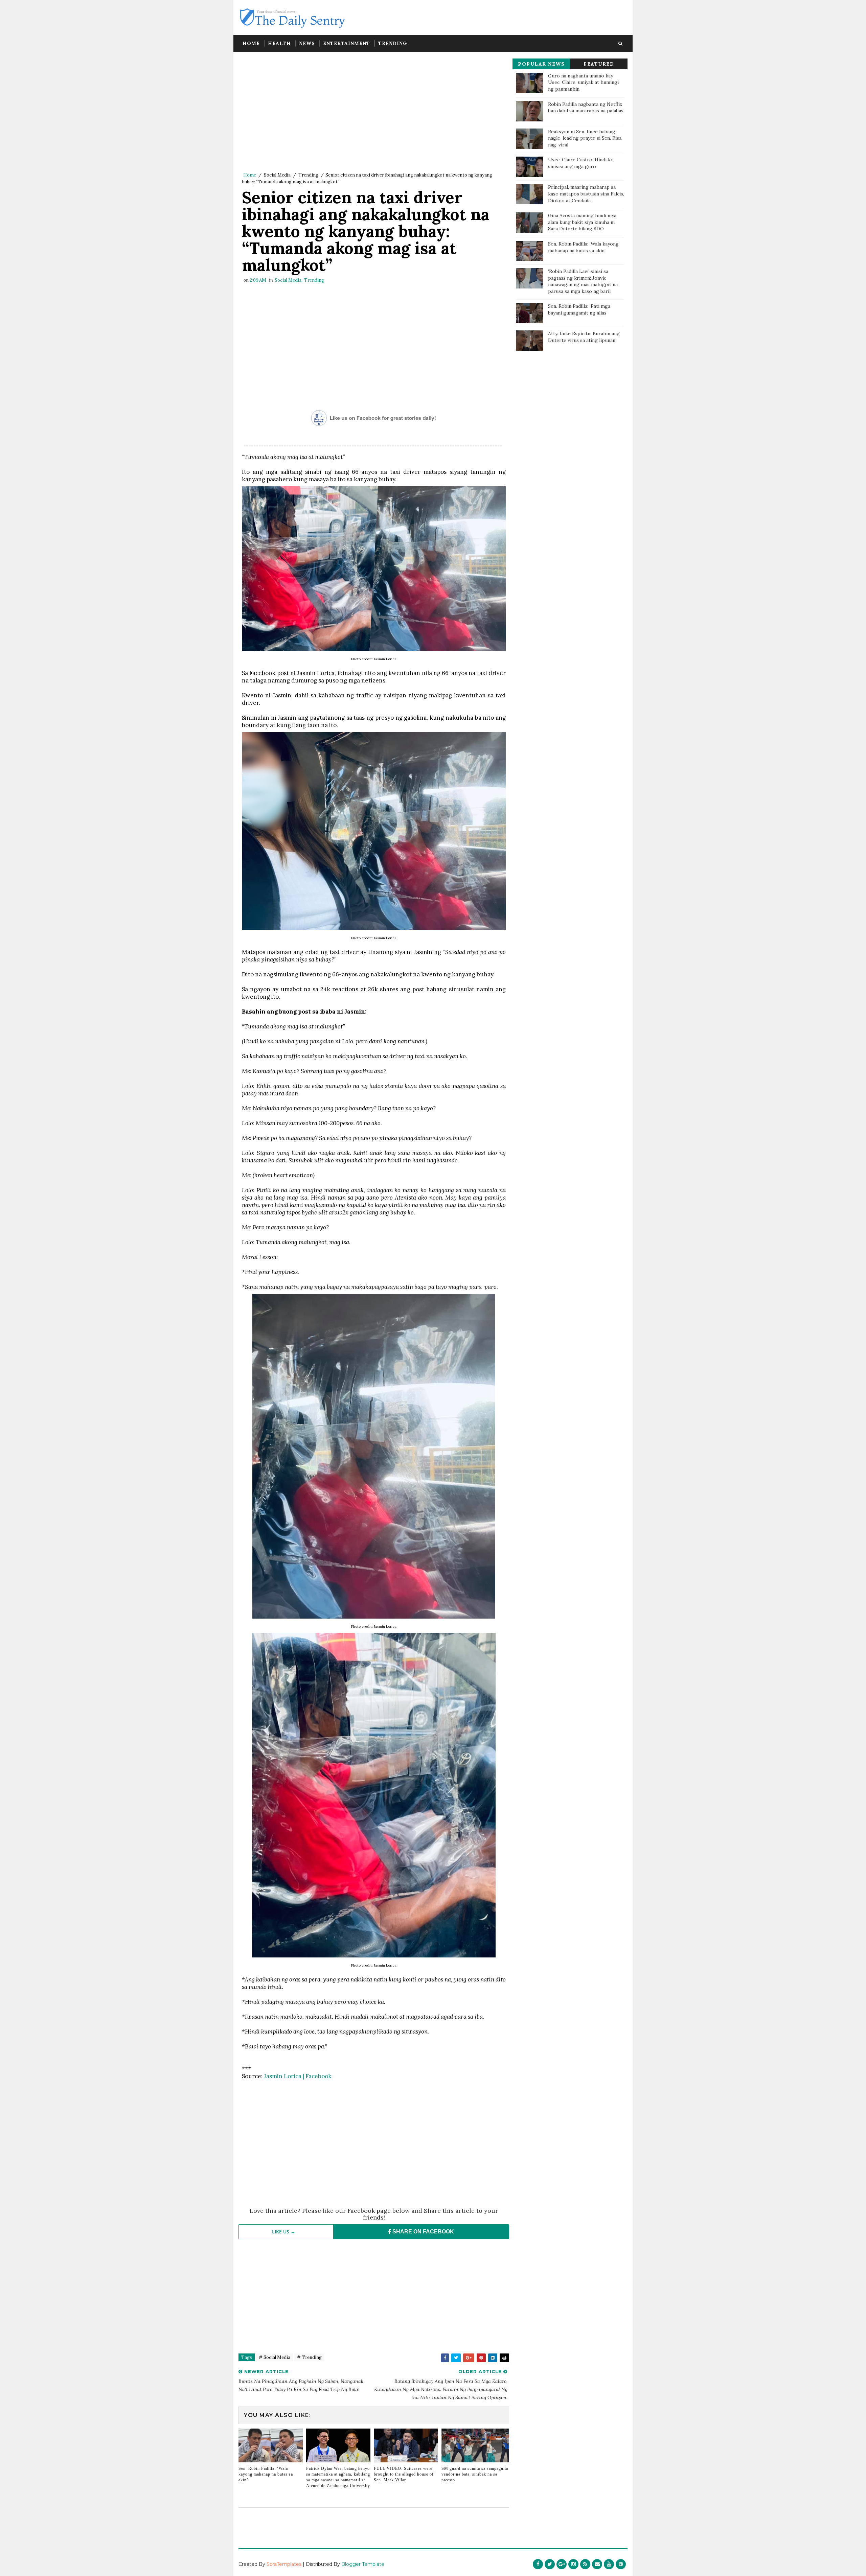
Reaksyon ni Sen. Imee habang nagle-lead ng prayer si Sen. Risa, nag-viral (585, 138)
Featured (599, 64)
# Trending (309, 2357)
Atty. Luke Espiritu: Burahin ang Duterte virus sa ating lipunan (584, 337)
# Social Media (275, 2357)
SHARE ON (423, 2232)
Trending (393, 43)
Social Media (277, 175)
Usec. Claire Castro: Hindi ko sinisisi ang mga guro (581, 163)
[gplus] (562, 2564)
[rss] (585, 2564)
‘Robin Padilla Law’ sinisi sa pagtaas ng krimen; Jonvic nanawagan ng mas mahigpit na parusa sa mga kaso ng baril (583, 281)
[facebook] (538, 2564)
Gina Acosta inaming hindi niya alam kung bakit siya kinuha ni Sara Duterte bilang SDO (582, 222)
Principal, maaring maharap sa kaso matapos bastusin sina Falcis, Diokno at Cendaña (586, 194)
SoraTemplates (284, 2564)
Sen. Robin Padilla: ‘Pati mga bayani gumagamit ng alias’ (579, 309)
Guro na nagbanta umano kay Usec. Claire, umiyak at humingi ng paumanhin (583, 82)
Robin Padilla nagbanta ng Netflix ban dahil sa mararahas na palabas (586, 108)
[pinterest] (621, 2564)
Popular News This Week (541, 65)
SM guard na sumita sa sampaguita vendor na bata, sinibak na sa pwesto (475, 2474)
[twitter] (550, 2564)
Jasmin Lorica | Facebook (298, 2076)
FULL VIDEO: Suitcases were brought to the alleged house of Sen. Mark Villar (404, 2474)
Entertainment (347, 43)
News (307, 43)
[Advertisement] (374, 113)
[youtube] (609, 2564)
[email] (597, 2564)
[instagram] (573, 2564)
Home (251, 43)
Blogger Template (363, 2564)
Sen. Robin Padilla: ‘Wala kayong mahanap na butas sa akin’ (266, 2474)
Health (279, 43)
